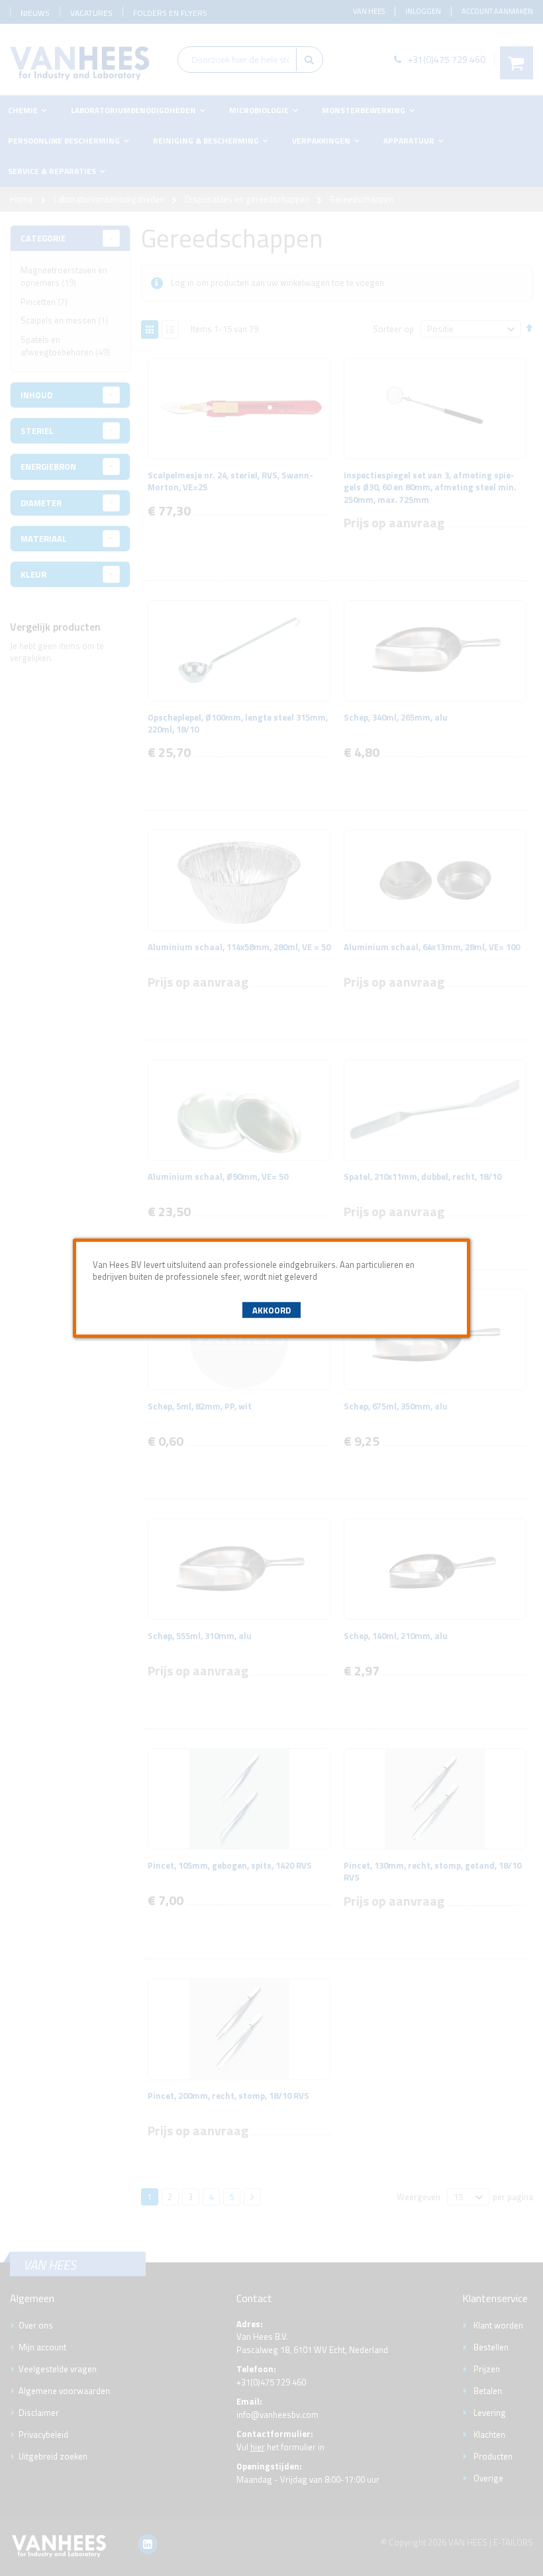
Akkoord (271, 1310)
